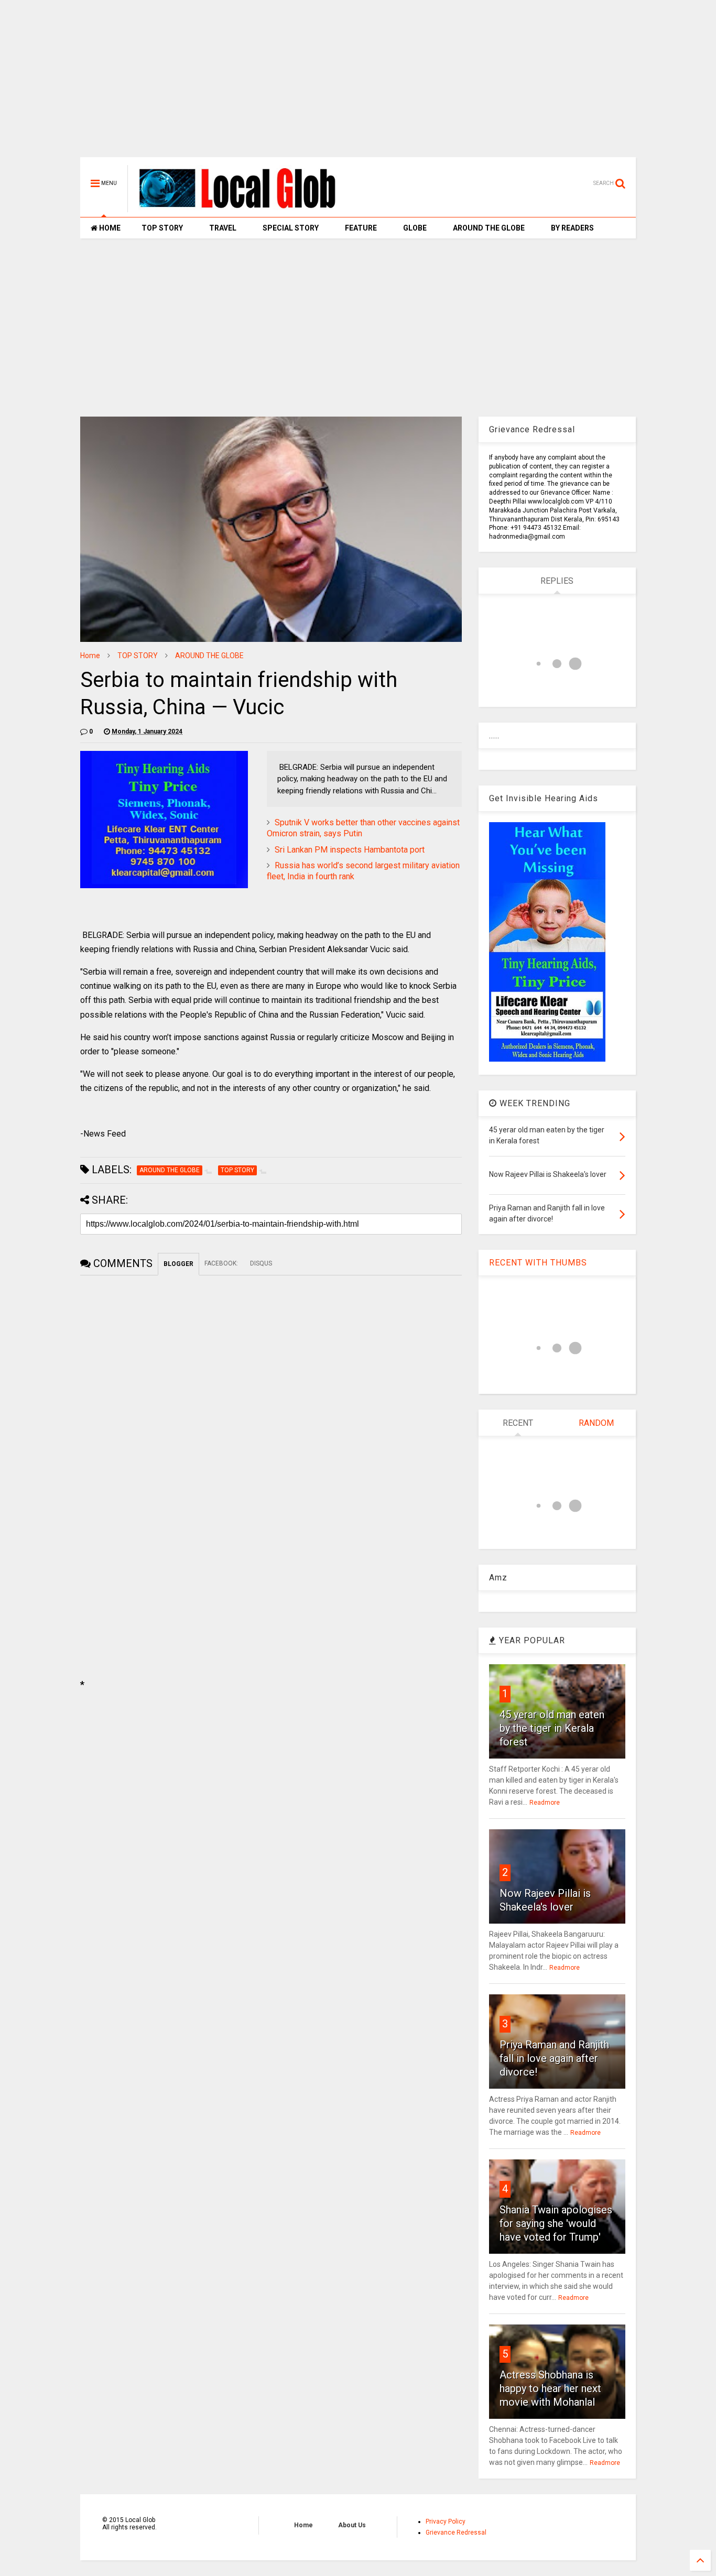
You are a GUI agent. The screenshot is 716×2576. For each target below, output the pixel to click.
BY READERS (572, 228)
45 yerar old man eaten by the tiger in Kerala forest (552, 1728)
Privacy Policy (446, 2522)
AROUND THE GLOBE (489, 228)
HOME (109, 228)
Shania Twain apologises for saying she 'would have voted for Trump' (556, 2223)
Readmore (545, 1803)
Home (90, 656)
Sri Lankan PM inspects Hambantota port (350, 850)
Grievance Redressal (456, 2533)
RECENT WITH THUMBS (538, 1263)
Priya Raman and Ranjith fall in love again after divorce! (554, 2058)
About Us (352, 2525)
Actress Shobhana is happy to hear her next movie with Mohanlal (550, 2388)
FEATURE (361, 228)
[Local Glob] (245, 208)
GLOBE (415, 228)
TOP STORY (162, 228)
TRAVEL (223, 228)
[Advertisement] (358, 84)
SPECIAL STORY (291, 228)
